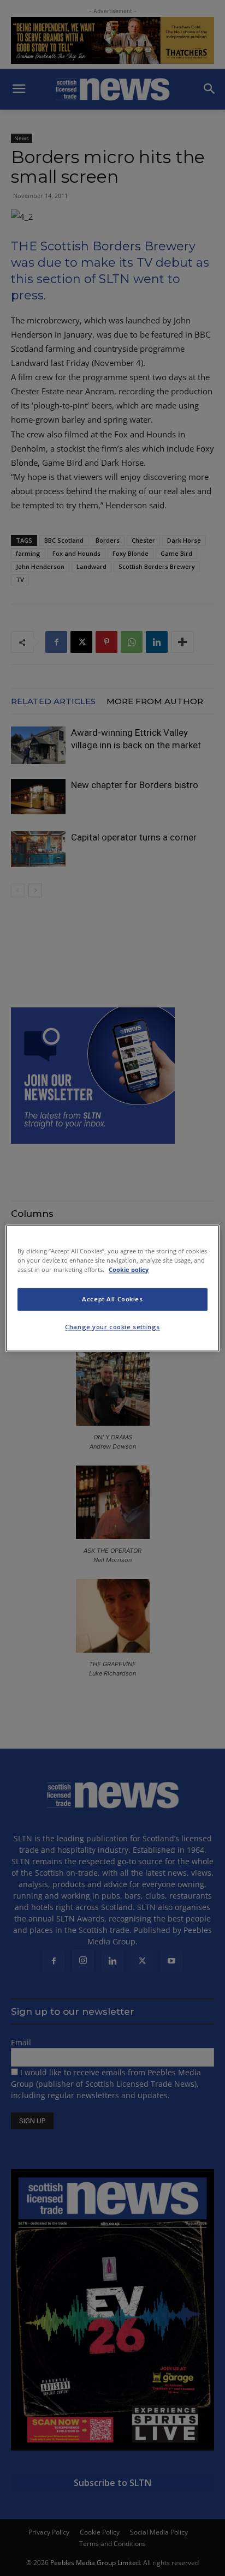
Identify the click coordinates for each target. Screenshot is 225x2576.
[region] (112, 1288)
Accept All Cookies (112, 1299)
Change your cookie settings (112, 1327)
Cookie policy (129, 1269)
